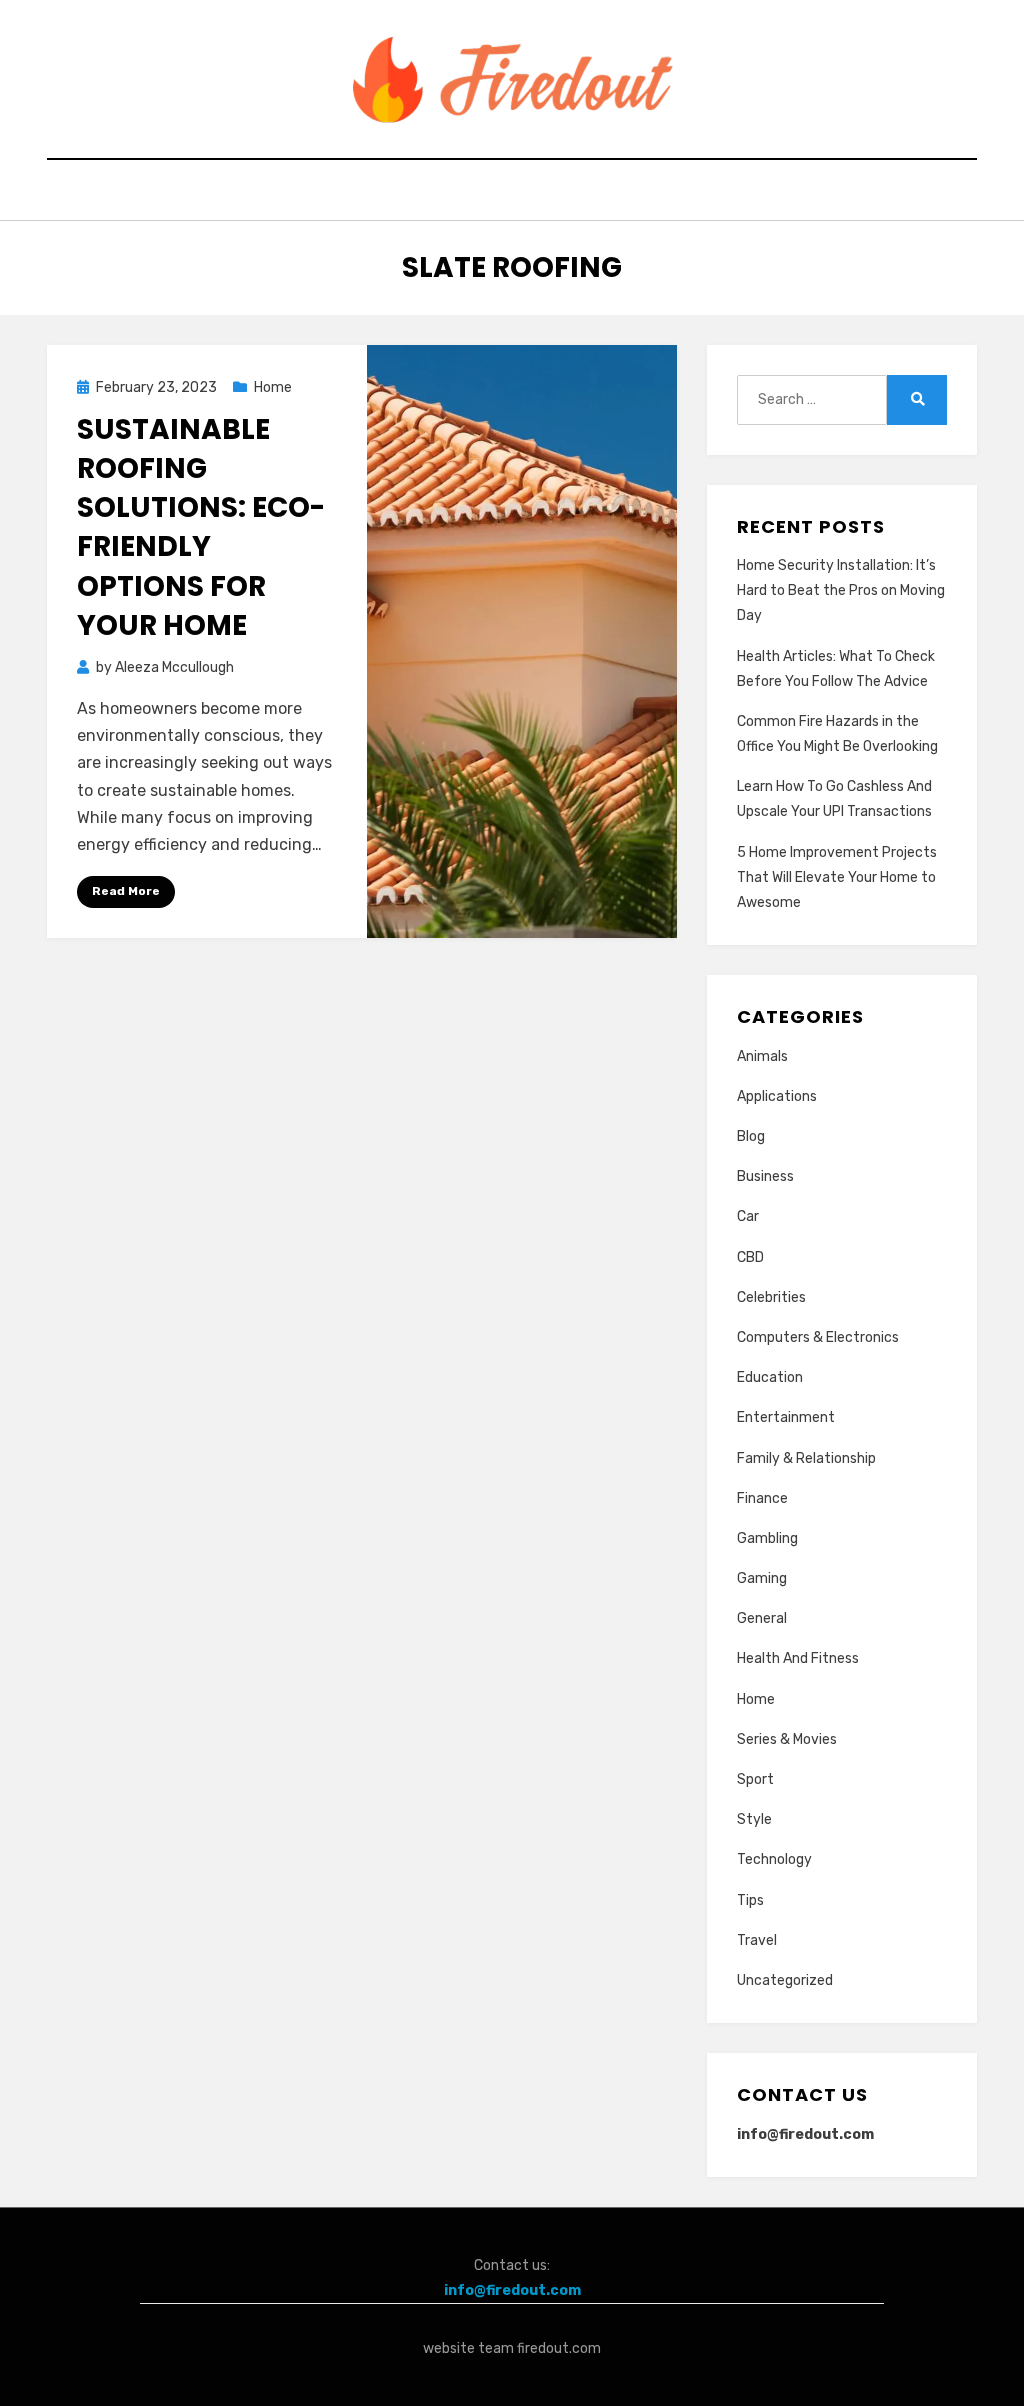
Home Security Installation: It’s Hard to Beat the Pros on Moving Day (841, 590)
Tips (750, 1900)
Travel (757, 1940)
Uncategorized (785, 1980)
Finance (762, 1498)
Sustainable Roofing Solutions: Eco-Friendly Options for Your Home (201, 527)
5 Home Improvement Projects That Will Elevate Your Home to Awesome (837, 877)
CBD (750, 1257)
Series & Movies (787, 1739)
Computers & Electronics (818, 1337)
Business (765, 1176)
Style (754, 1819)
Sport (755, 1779)
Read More (126, 891)
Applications (777, 1096)
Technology (774, 1859)
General (762, 1618)
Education (770, 1377)
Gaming (762, 1578)
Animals (762, 1056)
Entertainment (786, 1417)
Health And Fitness (798, 1658)
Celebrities (771, 1297)
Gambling (767, 1538)
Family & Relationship (806, 1458)
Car (748, 1216)
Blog (751, 1136)
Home (273, 387)
